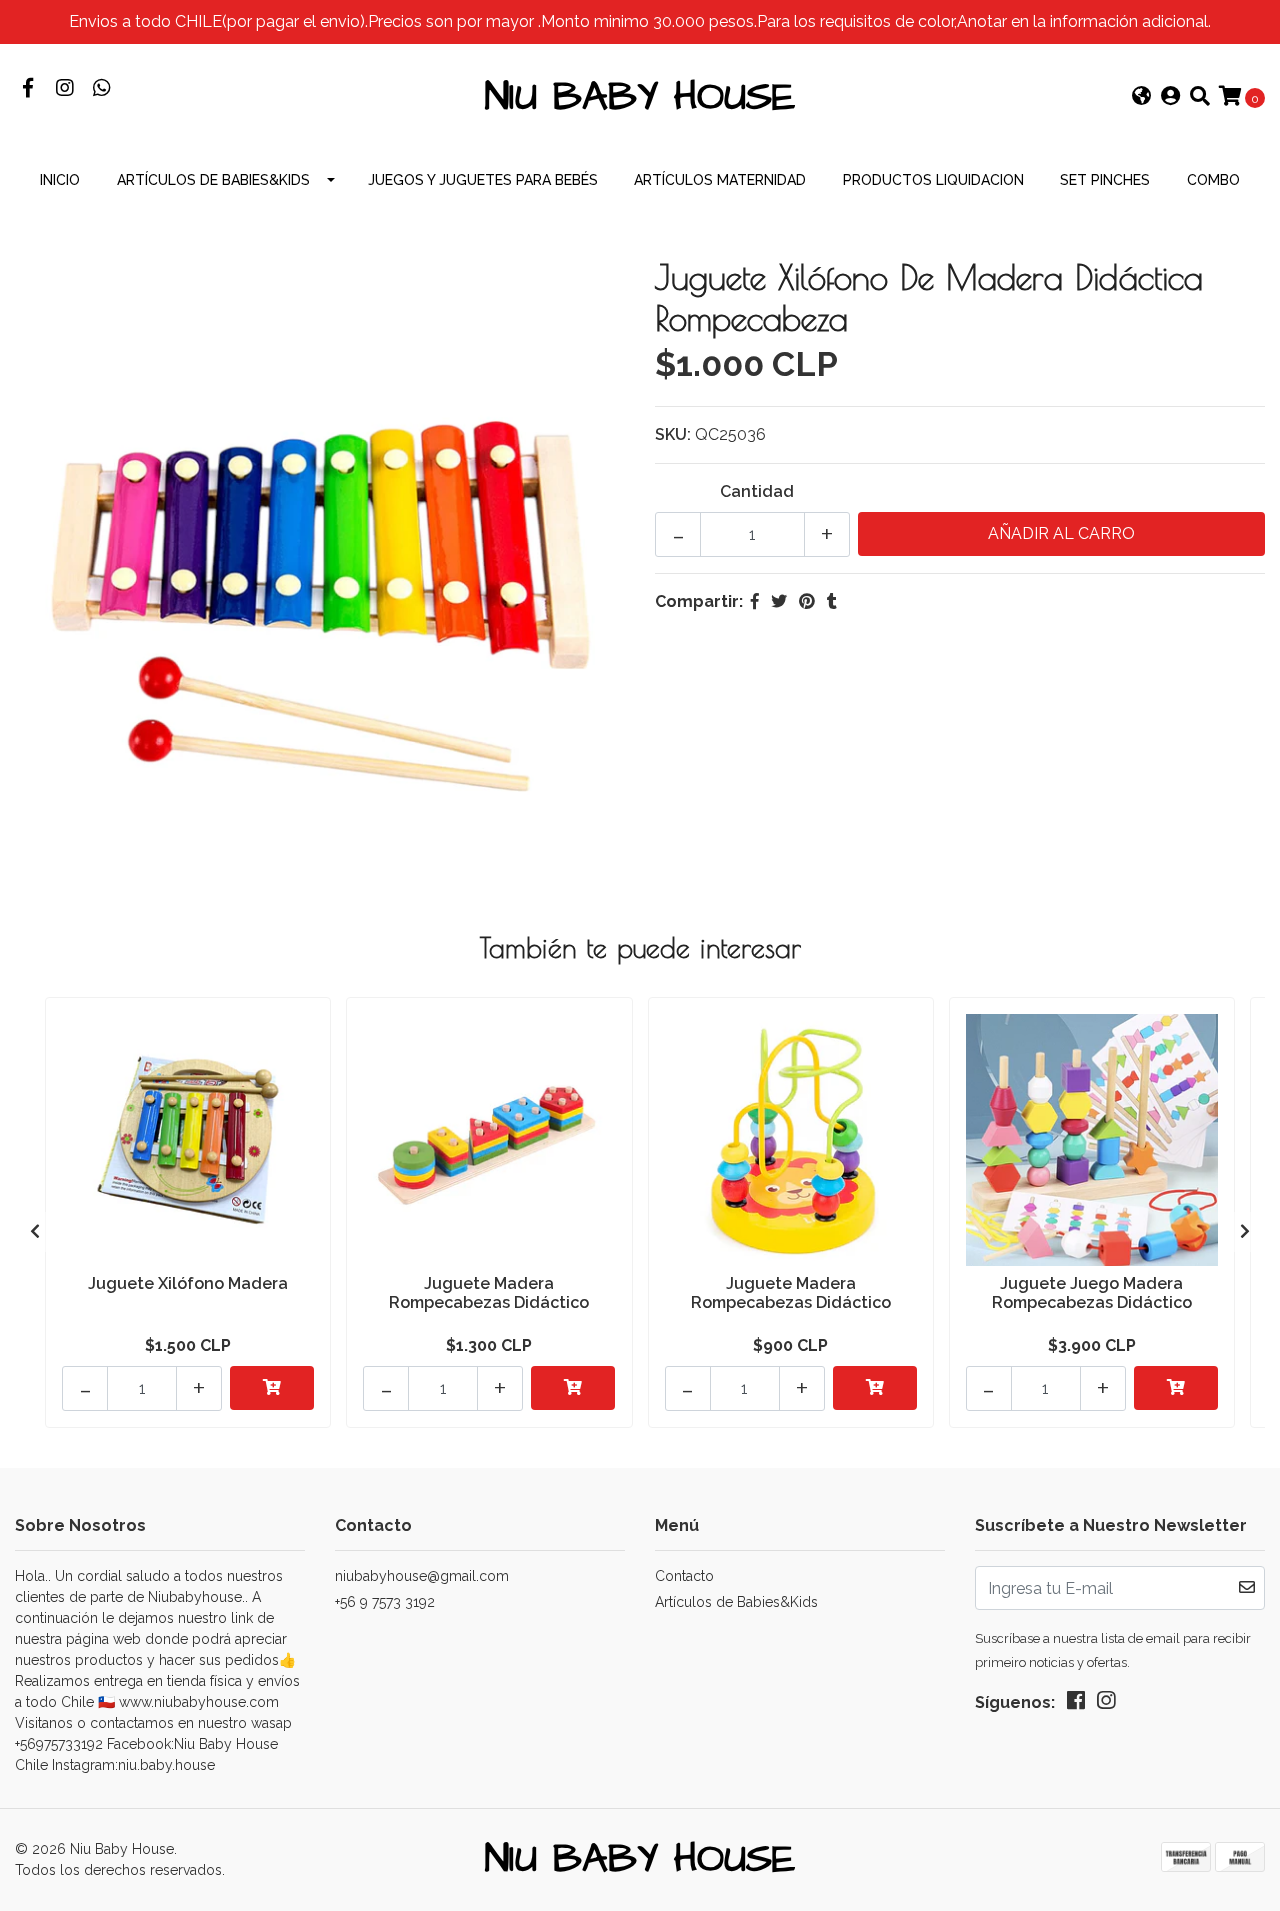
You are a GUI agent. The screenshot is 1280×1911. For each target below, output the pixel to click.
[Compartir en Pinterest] (807, 601)
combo (1213, 180)
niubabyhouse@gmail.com (422, 1576)
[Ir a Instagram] (64, 89)
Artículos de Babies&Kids (213, 180)
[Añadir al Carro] (272, 1388)
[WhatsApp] (101, 89)
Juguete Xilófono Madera (188, 1283)
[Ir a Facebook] (27, 89)
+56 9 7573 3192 (385, 1602)
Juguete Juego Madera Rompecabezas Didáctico (1092, 1293)
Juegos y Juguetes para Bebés (483, 180)
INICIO (60, 180)
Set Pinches (1105, 180)
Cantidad (757, 491)
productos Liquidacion (933, 180)
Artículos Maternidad (720, 180)
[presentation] (35, 1232)
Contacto (684, 1576)
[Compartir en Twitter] (779, 601)
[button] (1142, 98)
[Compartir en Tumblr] (832, 601)
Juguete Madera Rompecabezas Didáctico (489, 1293)
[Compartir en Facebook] (755, 601)
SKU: (673, 434)
